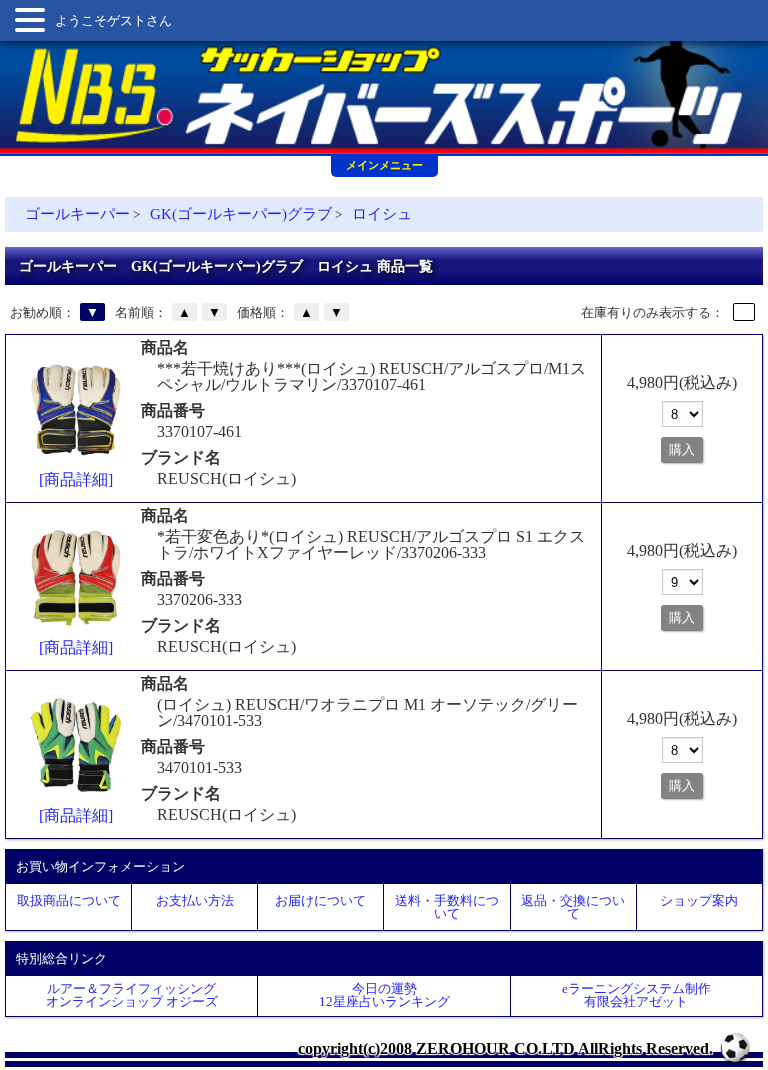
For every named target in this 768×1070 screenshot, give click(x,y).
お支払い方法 (195, 900)
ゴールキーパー (77, 214)
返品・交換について (573, 907)
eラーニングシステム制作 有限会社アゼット (636, 995)
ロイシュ (382, 214)
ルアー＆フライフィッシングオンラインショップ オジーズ (132, 995)
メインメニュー (384, 165)
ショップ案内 (699, 900)
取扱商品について (69, 900)
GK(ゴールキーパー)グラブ (241, 214)
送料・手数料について (447, 907)
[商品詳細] (76, 479)
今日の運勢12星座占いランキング (384, 995)
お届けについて (320, 900)
